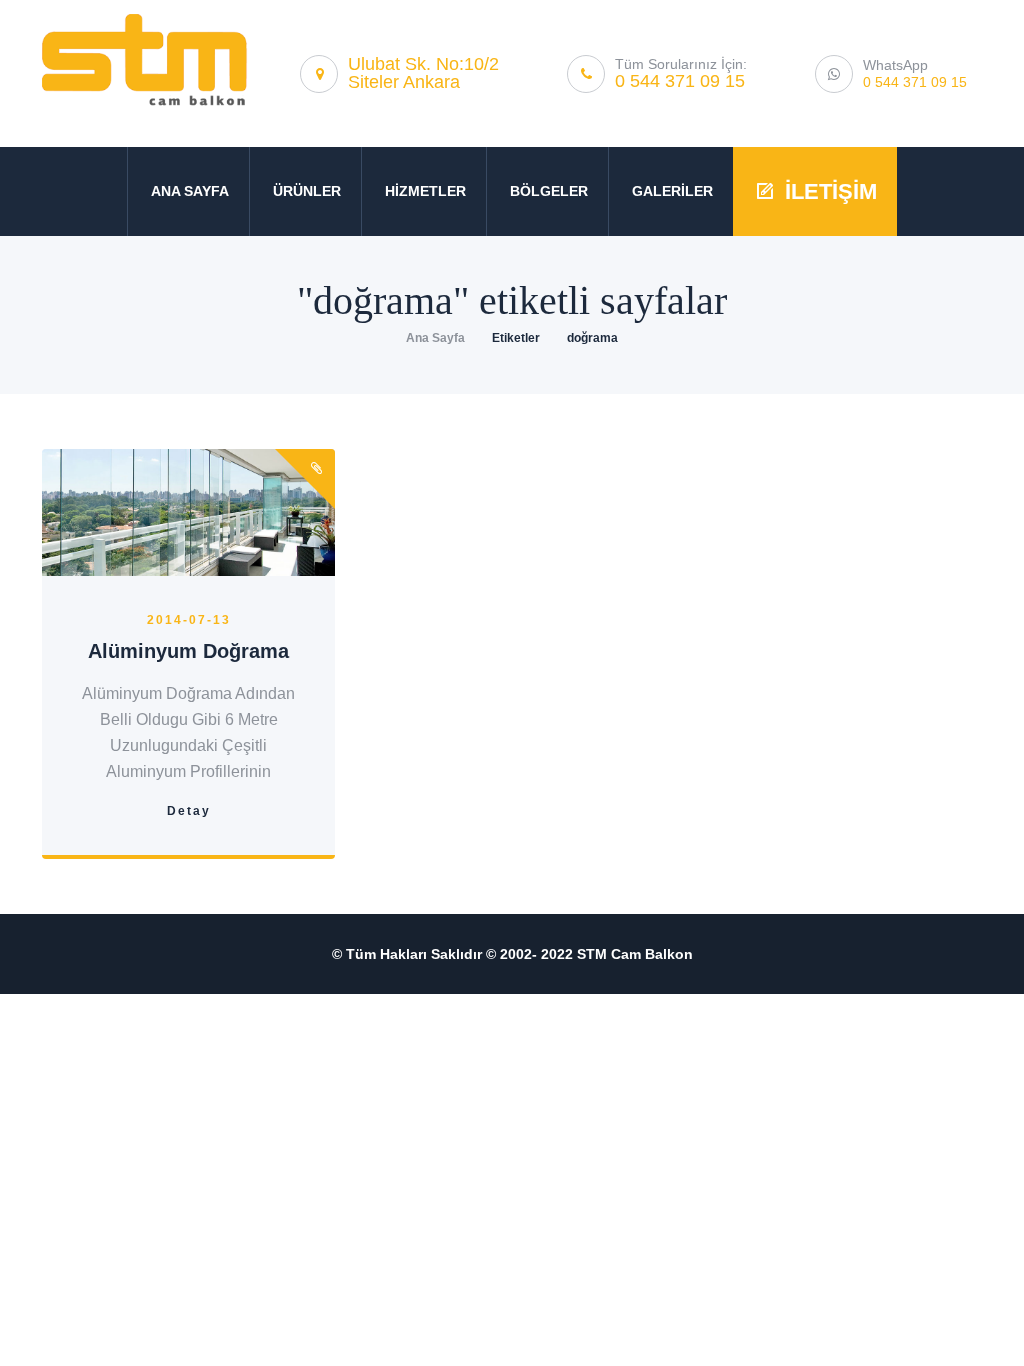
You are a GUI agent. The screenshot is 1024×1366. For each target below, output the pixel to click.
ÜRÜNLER (307, 191)
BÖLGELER (549, 191)
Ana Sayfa (435, 338)
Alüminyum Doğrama (188, 651)
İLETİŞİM (831, 191)
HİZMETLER (425, 191)
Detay (189, 811)
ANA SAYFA (190, 191)
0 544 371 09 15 (680, 81)
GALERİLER (672, 191)
